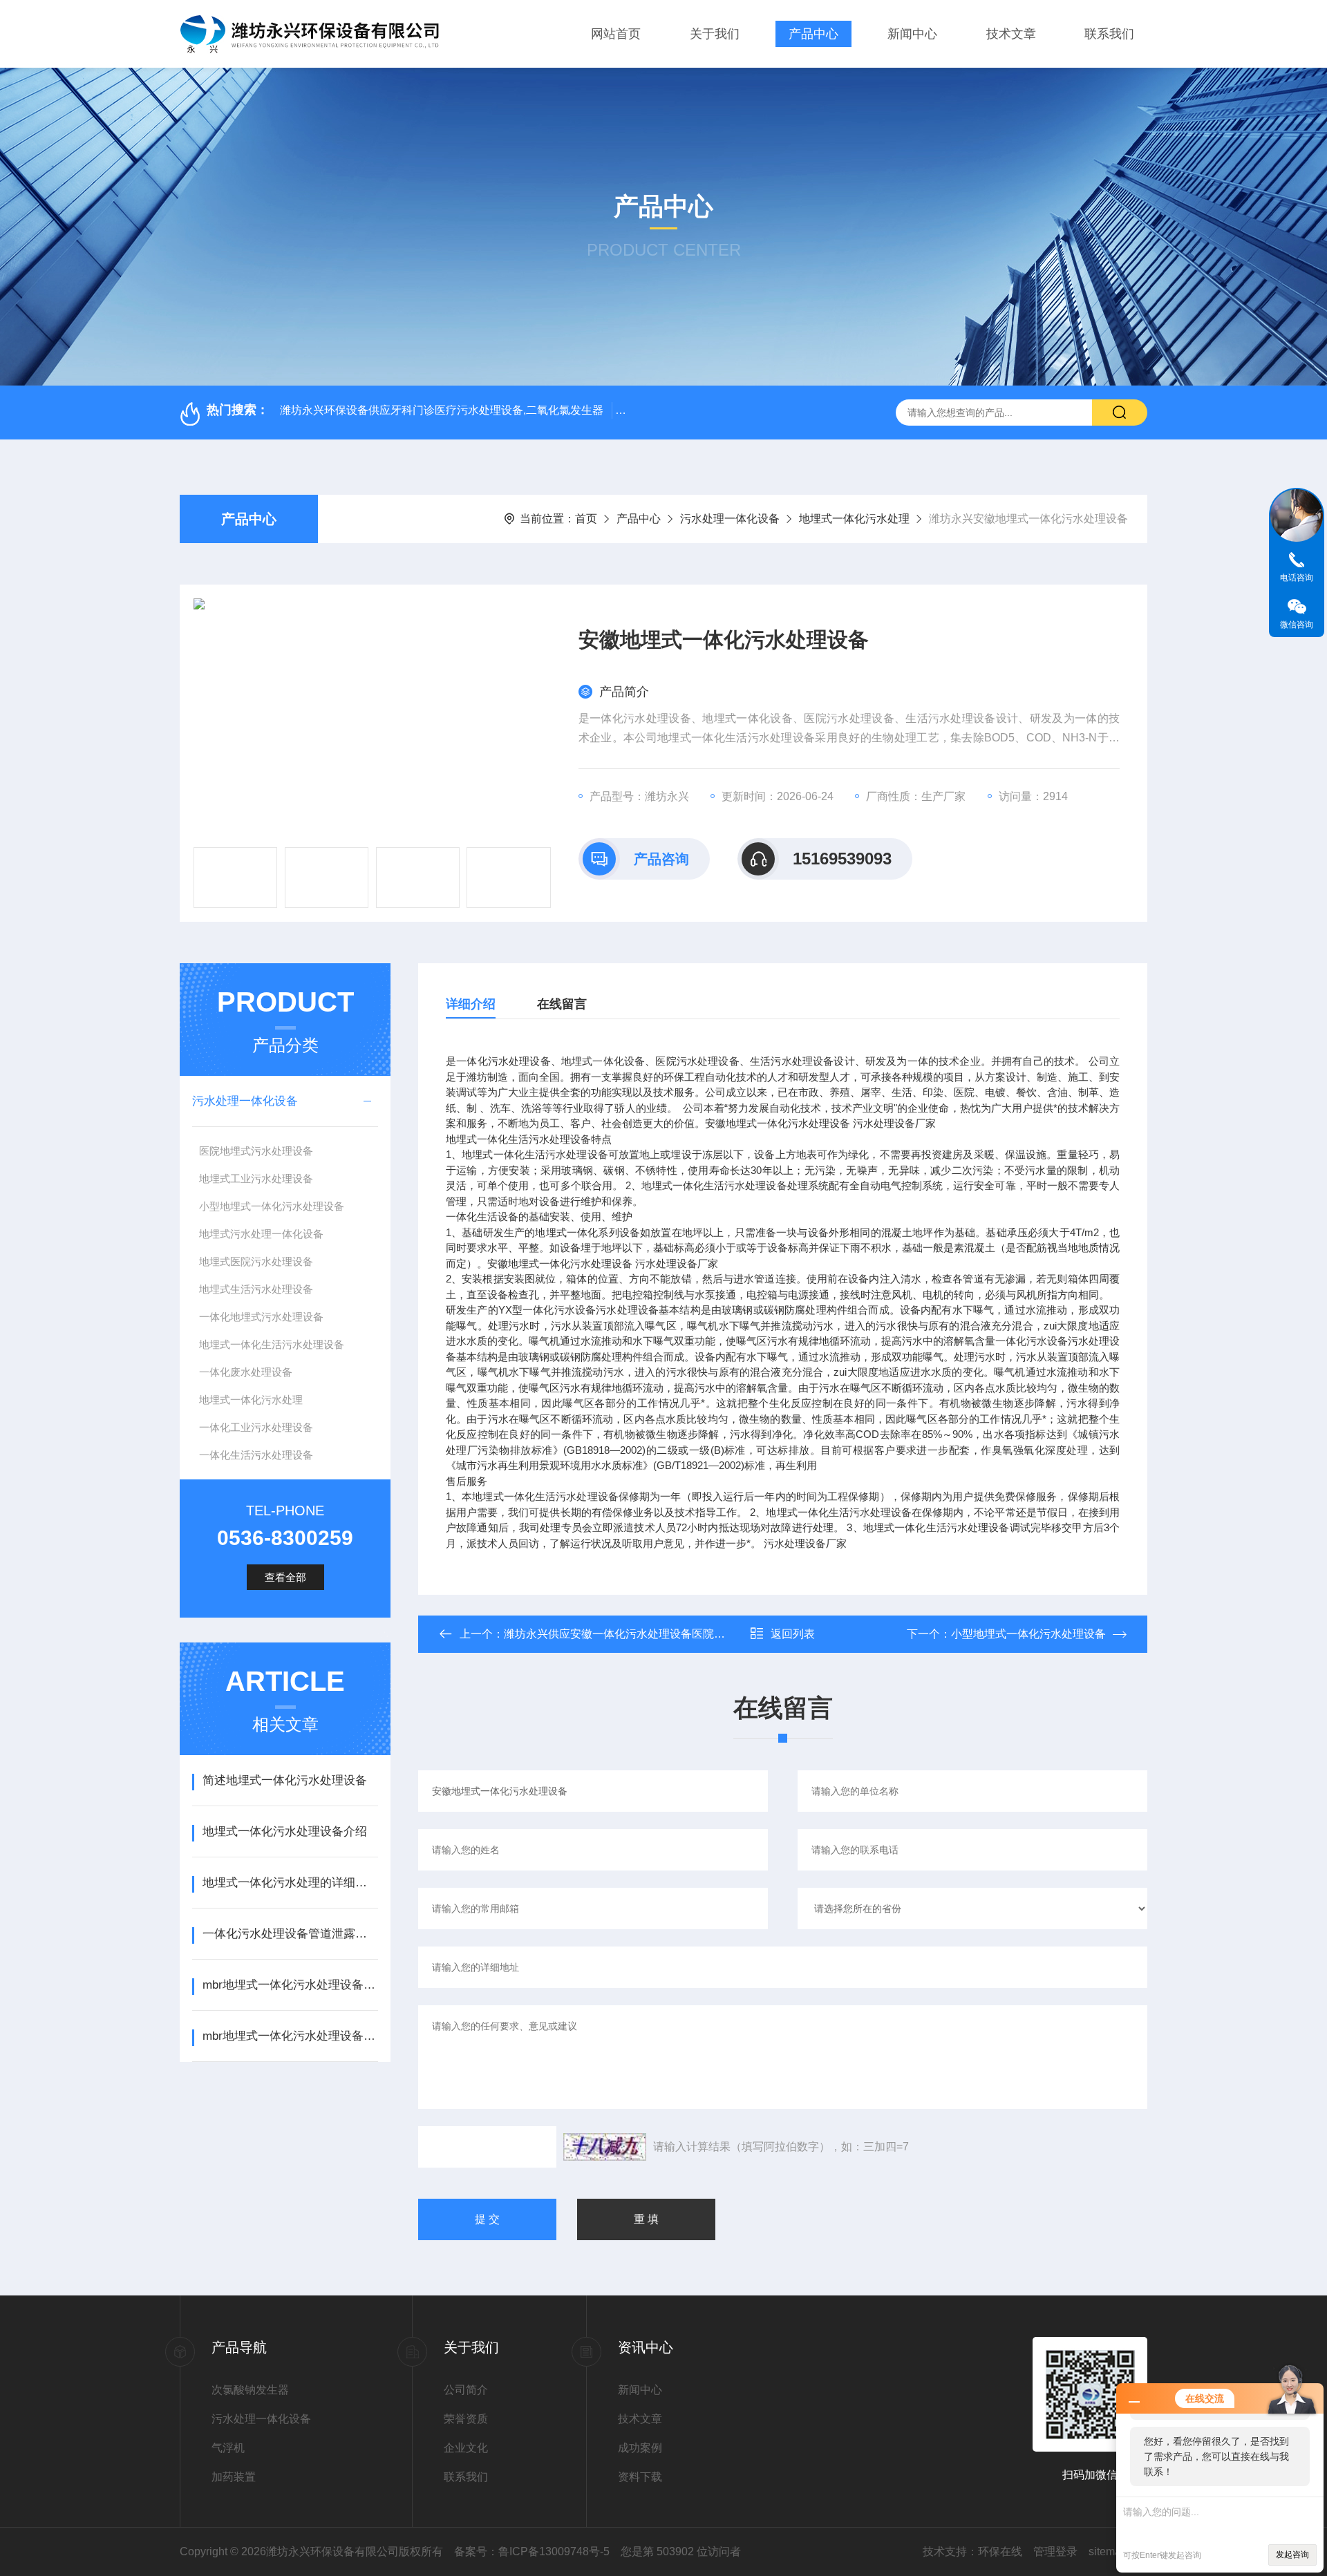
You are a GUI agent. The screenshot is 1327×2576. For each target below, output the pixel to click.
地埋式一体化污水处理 (854, 519)
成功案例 (640, 2448)
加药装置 (234, 2477)
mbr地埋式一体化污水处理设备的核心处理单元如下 (290, 1985)
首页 (586, 519)
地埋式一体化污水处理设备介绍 (285, 1831)
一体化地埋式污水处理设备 (261, 1317)
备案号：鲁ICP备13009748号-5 (532, 2551)
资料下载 (640, 2477)
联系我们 (1109, 34)
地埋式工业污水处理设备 (256, 1178)
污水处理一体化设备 (730, 519)
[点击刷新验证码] (605, 2147)
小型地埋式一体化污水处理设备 (272, 1206)
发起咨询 (1292, 2555)
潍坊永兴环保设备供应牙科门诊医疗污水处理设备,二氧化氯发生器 (442, 410)
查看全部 (285, 1577)
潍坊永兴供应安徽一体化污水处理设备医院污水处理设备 (642, 1634)
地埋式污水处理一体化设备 (261, 1234)
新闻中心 (912, 34)
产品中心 (813, 34)
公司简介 (466, 2390)
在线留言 (562, 1004)
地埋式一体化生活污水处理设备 (272, 1344)
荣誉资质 (466, 2419)
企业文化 (466, 2448)
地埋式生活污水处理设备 (256, 1289)
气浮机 (228, 2448)
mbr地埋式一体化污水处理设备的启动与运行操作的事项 (290, 2036)
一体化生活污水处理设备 (256, 1455)
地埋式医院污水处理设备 (256, 1261)
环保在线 (1000, 2551)
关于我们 (715, 34)
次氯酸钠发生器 (250, 2390)
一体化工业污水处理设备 (256, 1427)
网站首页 (616, 34)
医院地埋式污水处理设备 (256, 1151)
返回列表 (793, 1634)
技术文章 (1011, 34)
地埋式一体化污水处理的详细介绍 (290, 1883)
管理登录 (1055, 2551)
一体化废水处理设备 (246, 1372)
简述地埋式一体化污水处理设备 (285, 1780)
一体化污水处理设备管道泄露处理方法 (290, 1934)
